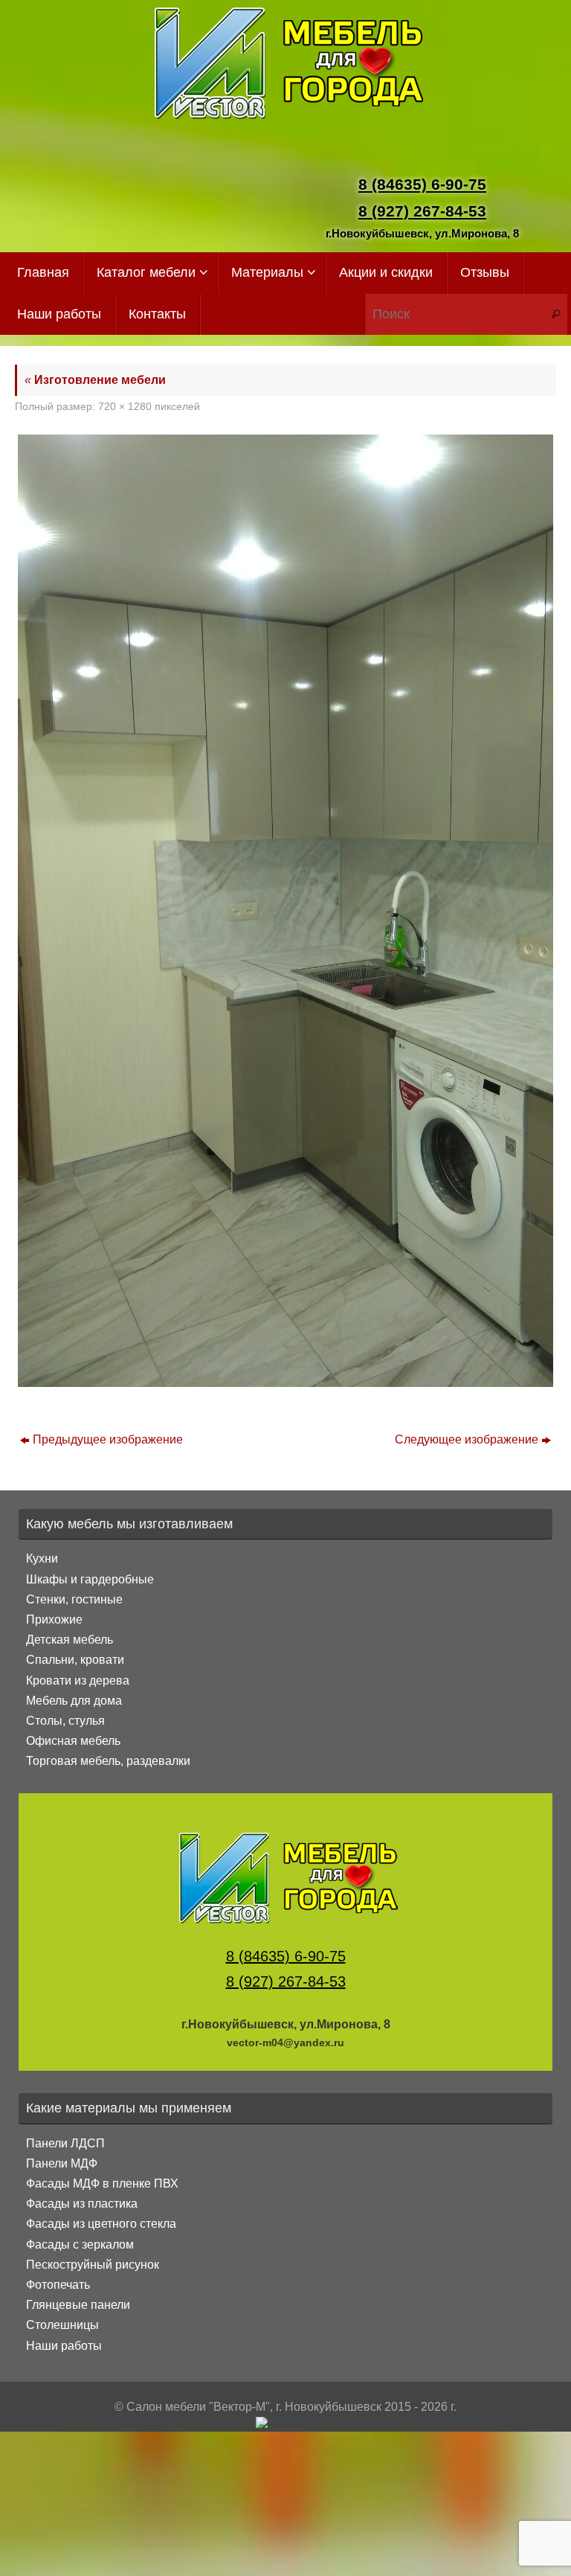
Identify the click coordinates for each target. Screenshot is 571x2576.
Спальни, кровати (75, 1660)
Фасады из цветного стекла (101, 2224)
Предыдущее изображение (108, 1439)
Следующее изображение (467, 1439)
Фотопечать (58, 2285)
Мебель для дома (74, 1701)
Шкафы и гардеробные (90, 1579)
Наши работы (64, 2346)
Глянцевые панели (78, 2305)
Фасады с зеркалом (80, 2245)
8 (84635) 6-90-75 (422, 184)
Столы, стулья (65, 1721)
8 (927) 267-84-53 (422, 211)
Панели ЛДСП (65, 2143)
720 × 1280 (125, 406)
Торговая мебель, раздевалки (108, 1761)
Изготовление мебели (95, 380)
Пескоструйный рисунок (93, 2265)
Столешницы (62, 2325)
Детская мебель (70, 1640)
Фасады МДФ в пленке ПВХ (102, 2183)
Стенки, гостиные (74, 1599)
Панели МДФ (62, 2163)
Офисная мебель (73, 1741)
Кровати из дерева (78, 1681)
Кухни (42, 1558)
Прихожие (54, 1619)
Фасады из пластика (82, 2204)
